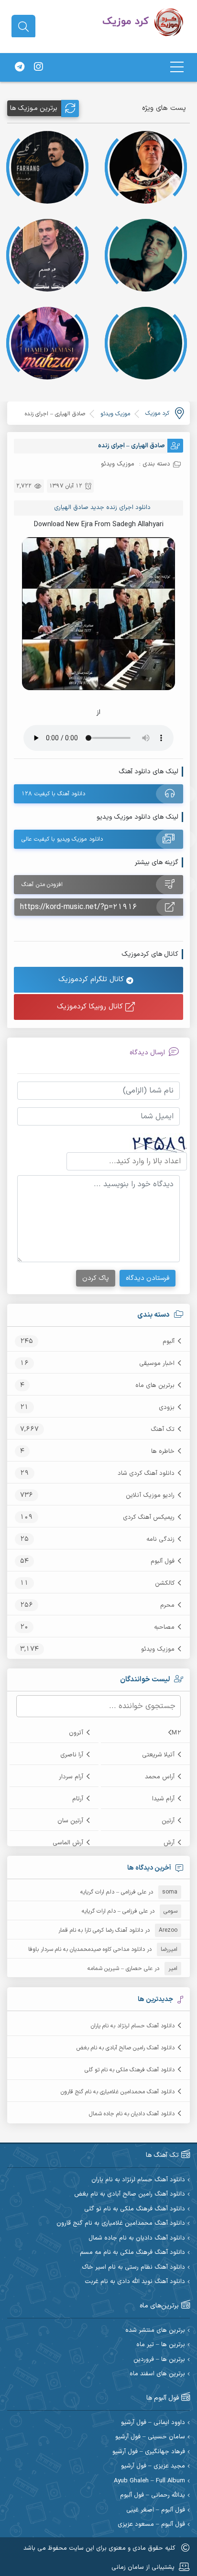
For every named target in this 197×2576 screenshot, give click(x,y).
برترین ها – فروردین (159, 2360)
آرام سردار (71, 1777)
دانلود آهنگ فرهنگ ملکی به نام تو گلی (130, 2070)
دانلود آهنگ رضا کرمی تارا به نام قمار (101, 1930)
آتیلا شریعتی (158, 1755)
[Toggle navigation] (177, 67)
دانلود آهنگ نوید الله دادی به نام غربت (135, 2282)
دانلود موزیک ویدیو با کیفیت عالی (62, 839)
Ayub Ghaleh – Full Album (149, 2481)
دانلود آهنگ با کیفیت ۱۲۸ (53, 794)
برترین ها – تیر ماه (161, 2345)
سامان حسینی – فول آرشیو (150, 2437)
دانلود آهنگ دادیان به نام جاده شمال (132, 2114)
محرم (167, 1605)
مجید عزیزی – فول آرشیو (153, 2466)
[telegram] (20, 67)
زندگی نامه (160, 1539)
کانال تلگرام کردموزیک (92, 980)
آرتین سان (70, 1821)
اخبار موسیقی (157, 1364)
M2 (176, 1733)
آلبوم (169, 1342)
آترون (76, 1733)
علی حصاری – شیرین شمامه (120, 1969)
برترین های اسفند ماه (157, 2374)
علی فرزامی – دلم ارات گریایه (113, 1892)
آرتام (78, 1799)
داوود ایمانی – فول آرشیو (153, 2423)
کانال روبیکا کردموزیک (91, 1007)
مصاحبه (164, 1627)
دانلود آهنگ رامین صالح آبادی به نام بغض (126, 2048)
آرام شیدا (163, 1799)
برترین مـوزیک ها (34, 108)
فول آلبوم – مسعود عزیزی (151, 2525)
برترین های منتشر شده (155, 2331)
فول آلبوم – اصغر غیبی (156, 2510)
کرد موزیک (157, 413)
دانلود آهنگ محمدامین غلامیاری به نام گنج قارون (118, 2092)
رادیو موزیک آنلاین (150, 1495)
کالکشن (165, 1583)
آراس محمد (160, 1777)
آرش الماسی (68, 1843)
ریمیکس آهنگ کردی (149, 1517)
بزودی (167, 1407)
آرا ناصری (72, 1755)
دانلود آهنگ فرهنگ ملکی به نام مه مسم (132, 2253)
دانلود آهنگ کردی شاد (146, 1473)
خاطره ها (163, 1451)
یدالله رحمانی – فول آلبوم (153, 2495)
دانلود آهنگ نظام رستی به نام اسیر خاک (133, 2268)
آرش (169, 1843)
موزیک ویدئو (158, 1649)
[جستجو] (23, 27)
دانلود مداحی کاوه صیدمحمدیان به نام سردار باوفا (87, 1949)
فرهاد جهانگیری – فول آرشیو (149, 2452)
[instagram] (38, 67)
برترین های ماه (155, 1385)
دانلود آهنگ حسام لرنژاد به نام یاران (133, 2026)
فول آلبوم (163, 1561)
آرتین (168, 1821)
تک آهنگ (163, 1429)
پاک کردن (96, 1278)
